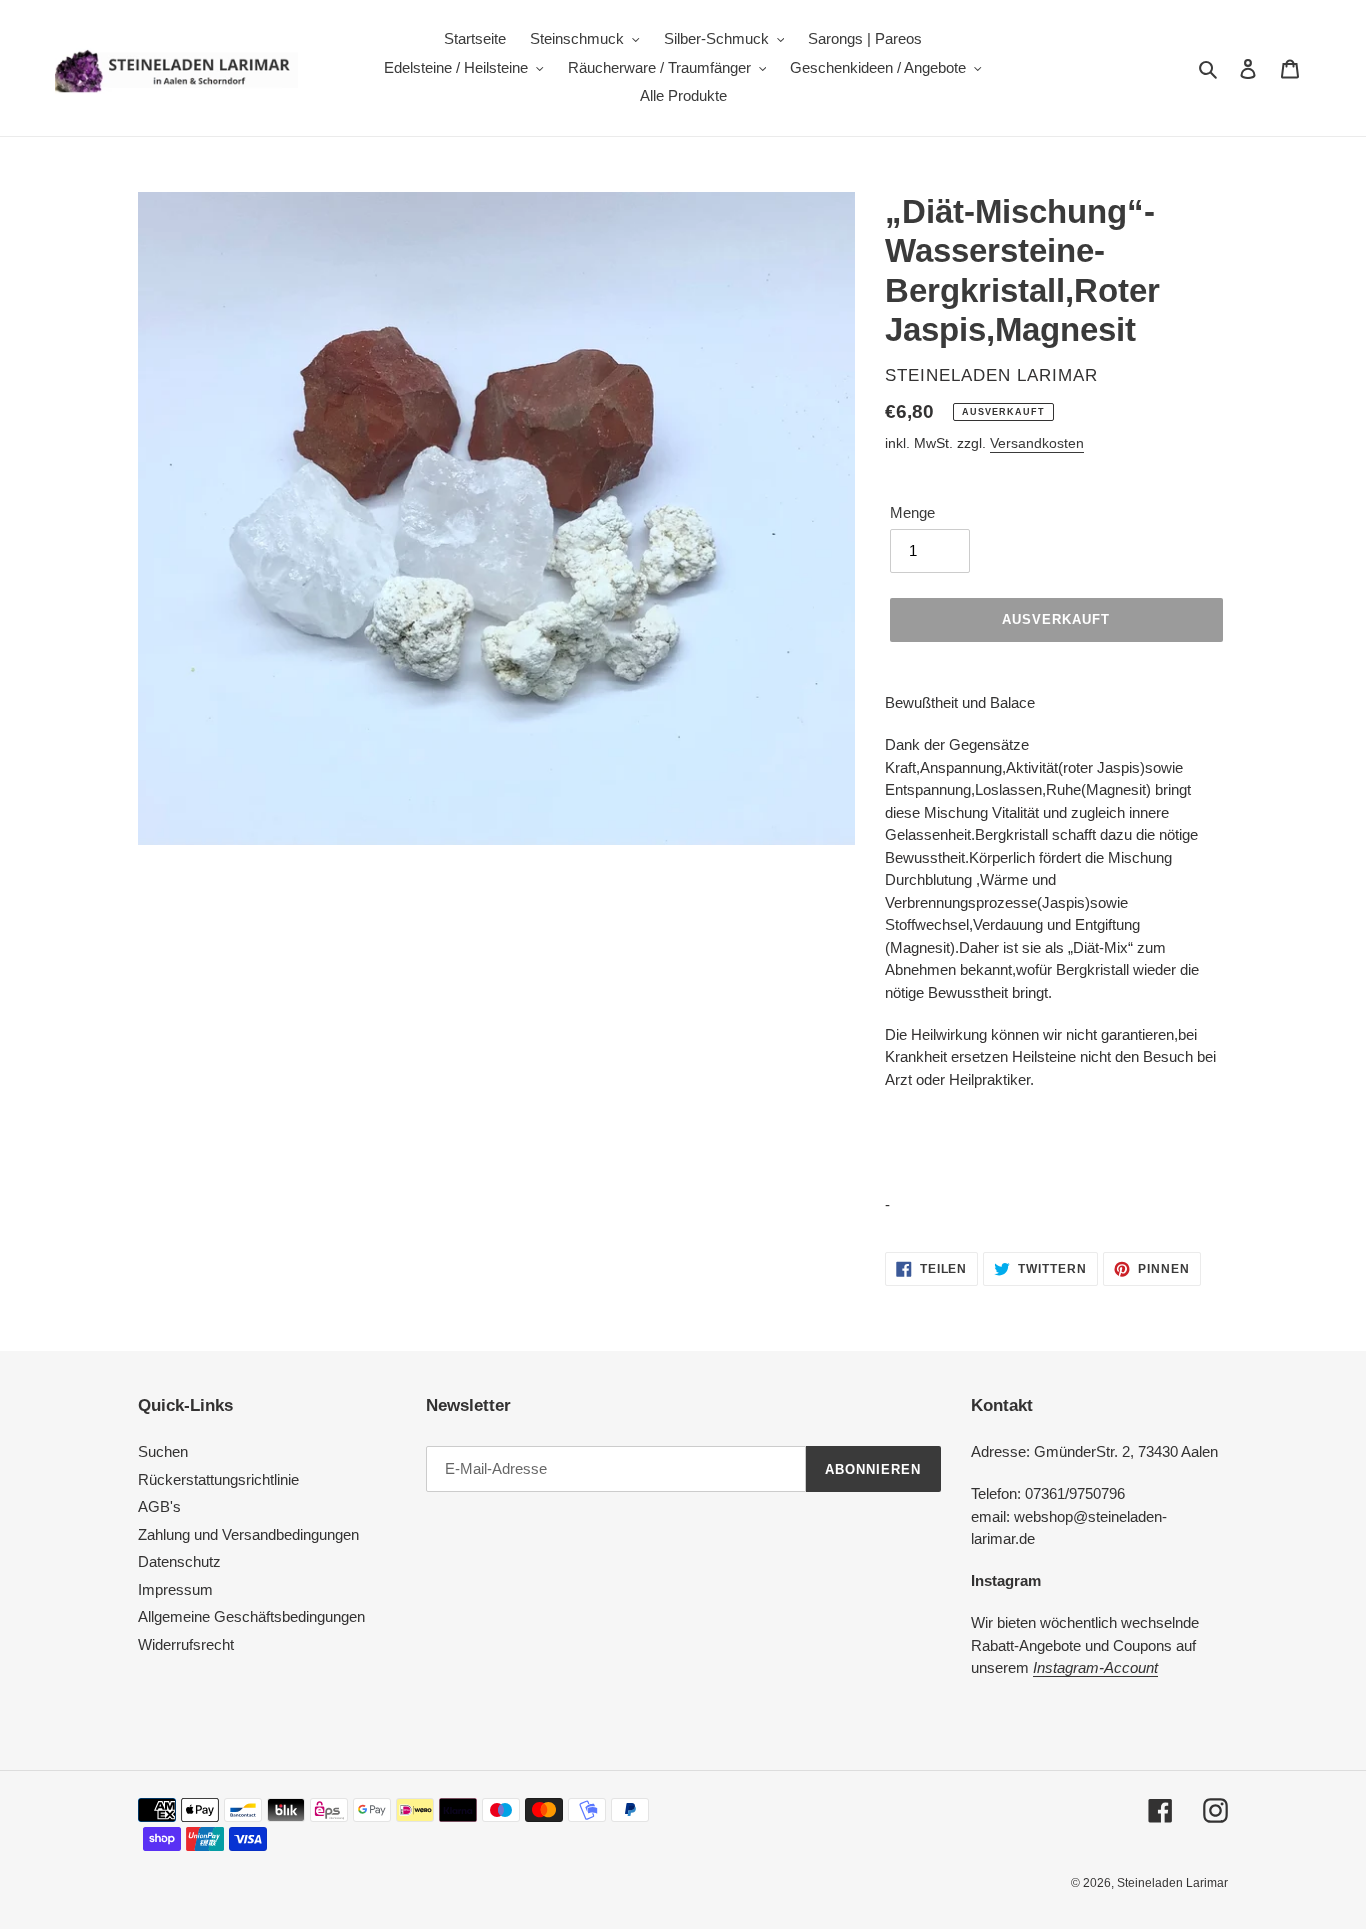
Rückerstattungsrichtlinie (218, 1479)
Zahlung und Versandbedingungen (248, 1534)
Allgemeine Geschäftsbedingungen (251, 1616)
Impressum (175, 1589)
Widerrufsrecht (186, 1644)
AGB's (159, 1506)
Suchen (163, 1451)
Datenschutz (179, 1561)
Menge (912, 512)
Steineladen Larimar (1172, 1883)
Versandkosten (1037, 443)
